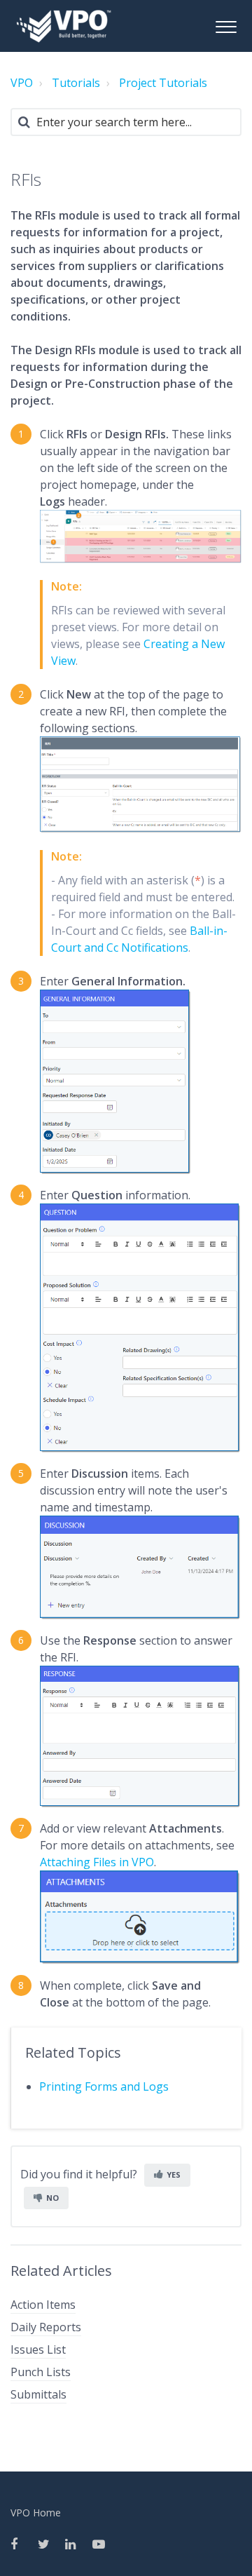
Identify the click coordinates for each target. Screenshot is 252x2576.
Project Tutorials (163, 83)
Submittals (38, 2394)
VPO (22, 83)
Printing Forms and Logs (104, 2086)
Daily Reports (46, 2327)
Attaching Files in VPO (97, 1862)
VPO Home (36, 2513)
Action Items (43, 2305)
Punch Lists (41, 2372)
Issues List (38, 2349)
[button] (226, 25)
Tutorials (76, 83)
